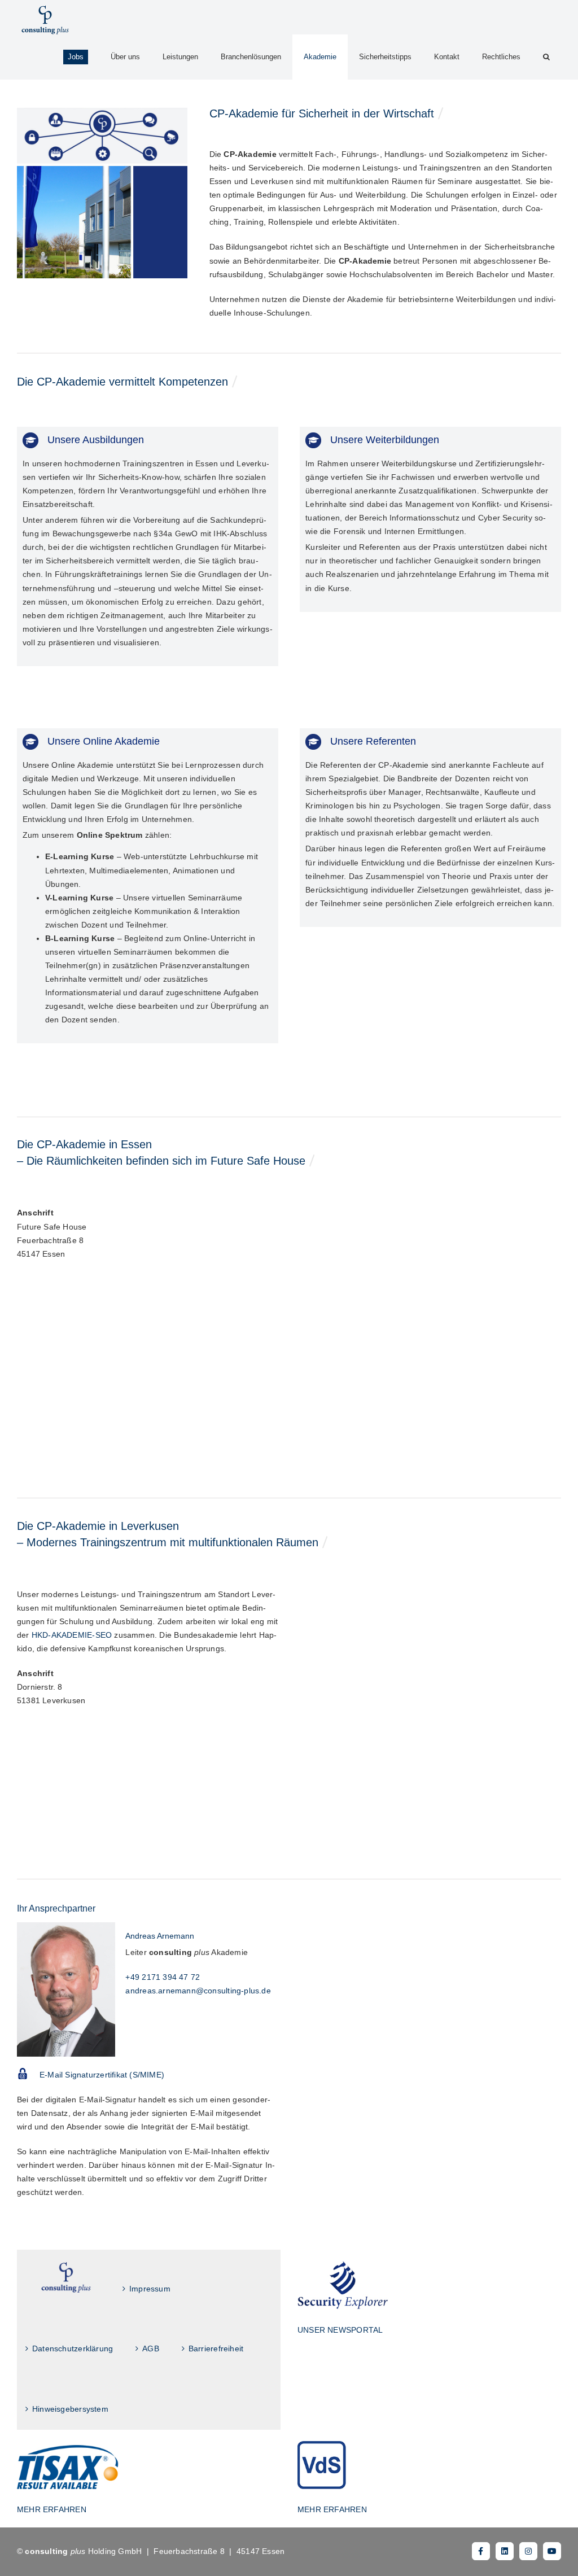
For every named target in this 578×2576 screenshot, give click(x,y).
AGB (151, 2348)
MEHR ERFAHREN (52, 2509)
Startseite (66, 2278)
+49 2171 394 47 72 (163, 1977)
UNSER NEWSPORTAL (340, 2330)
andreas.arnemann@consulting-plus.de (198, 1991)
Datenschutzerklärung (73, 2348)
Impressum (150, 2289)
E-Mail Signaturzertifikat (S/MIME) (102, 2075)
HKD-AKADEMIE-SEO (72, 1635)
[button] (546, 57)
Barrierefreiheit (216, 2348)
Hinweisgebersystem (70, 2409)
